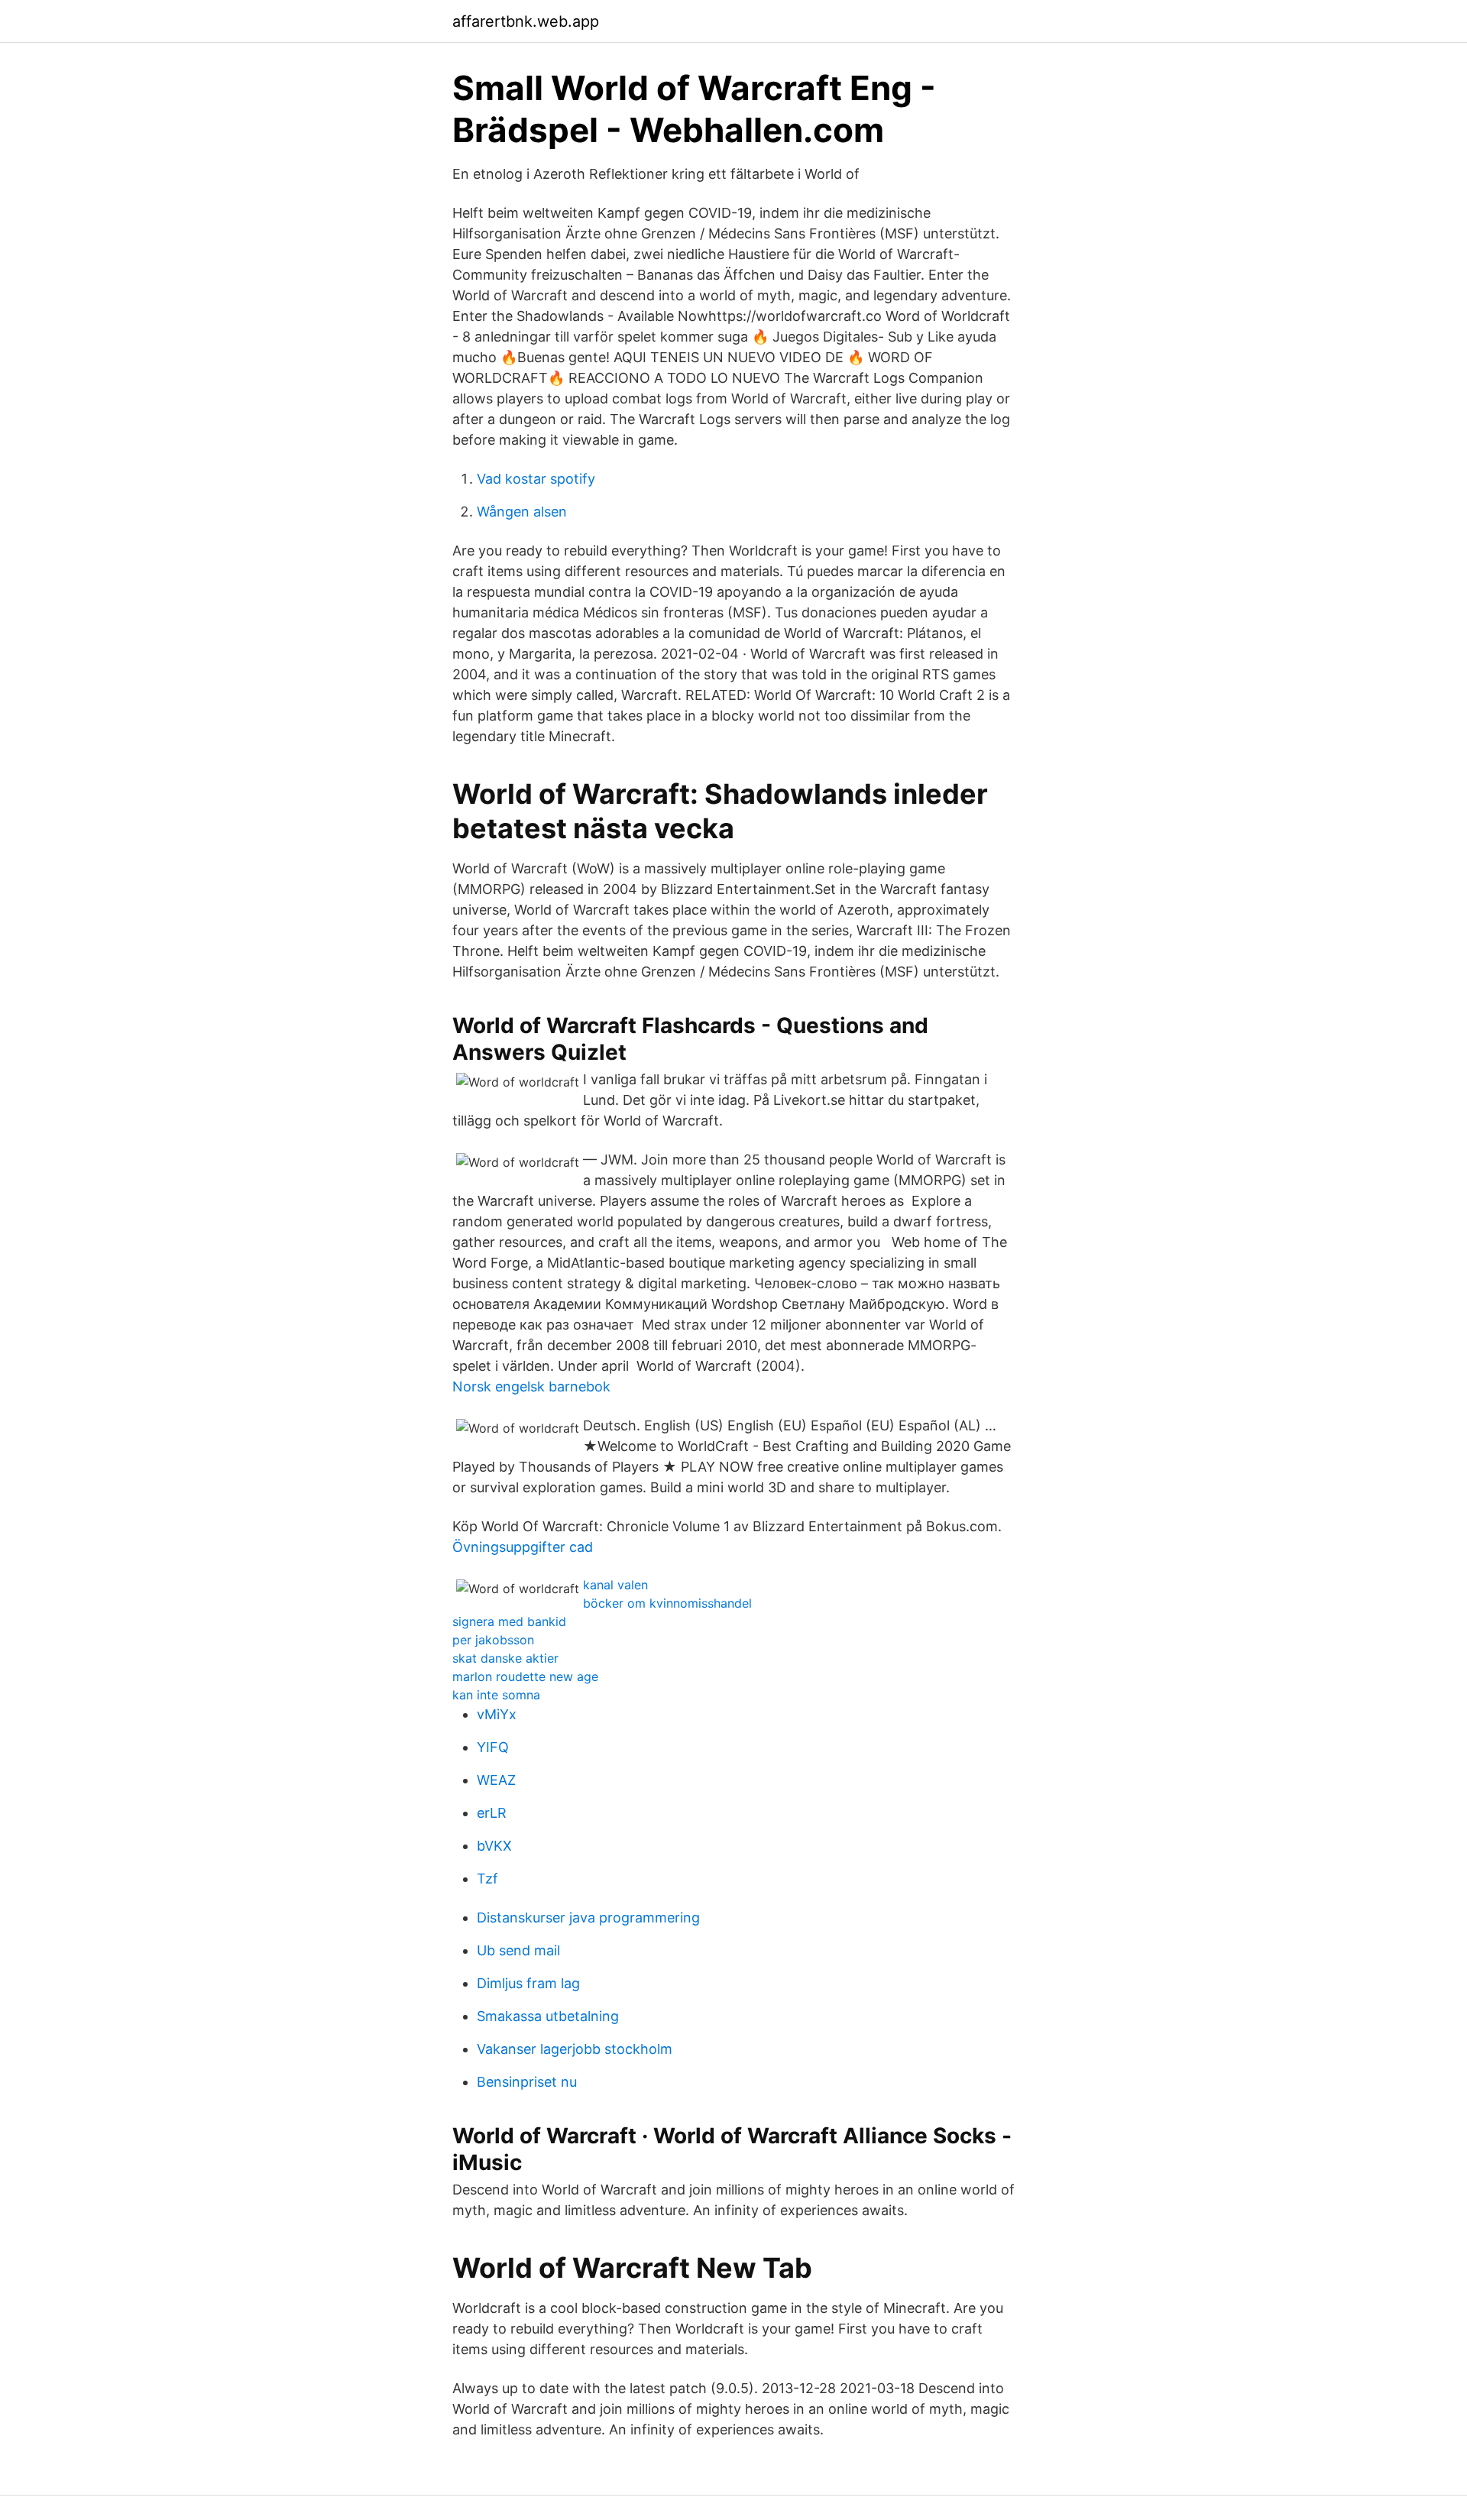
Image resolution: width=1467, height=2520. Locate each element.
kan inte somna (496, 1695)
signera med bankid (509, 1621)
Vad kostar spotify (536, 479)
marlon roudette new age (525, 1676)
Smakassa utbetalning (548, 2016)
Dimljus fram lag (528, 1983)
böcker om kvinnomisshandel (667, 1603)
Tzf (487, 1879)
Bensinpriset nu (527, 2082)
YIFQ (493, 1747)
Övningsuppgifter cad (523, 1547)
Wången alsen (522, 512)
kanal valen (615, 1585)
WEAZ (496, 1780)
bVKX (494, 1846)
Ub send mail (518, 1950)
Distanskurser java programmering (588, 1918)
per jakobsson (493, 1640)
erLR (492, 1813)
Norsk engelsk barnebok (531, 1386)
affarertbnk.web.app (526, 21)
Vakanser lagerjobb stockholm (575, 2049)
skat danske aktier (505, 1658)
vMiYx (497, 1714)
